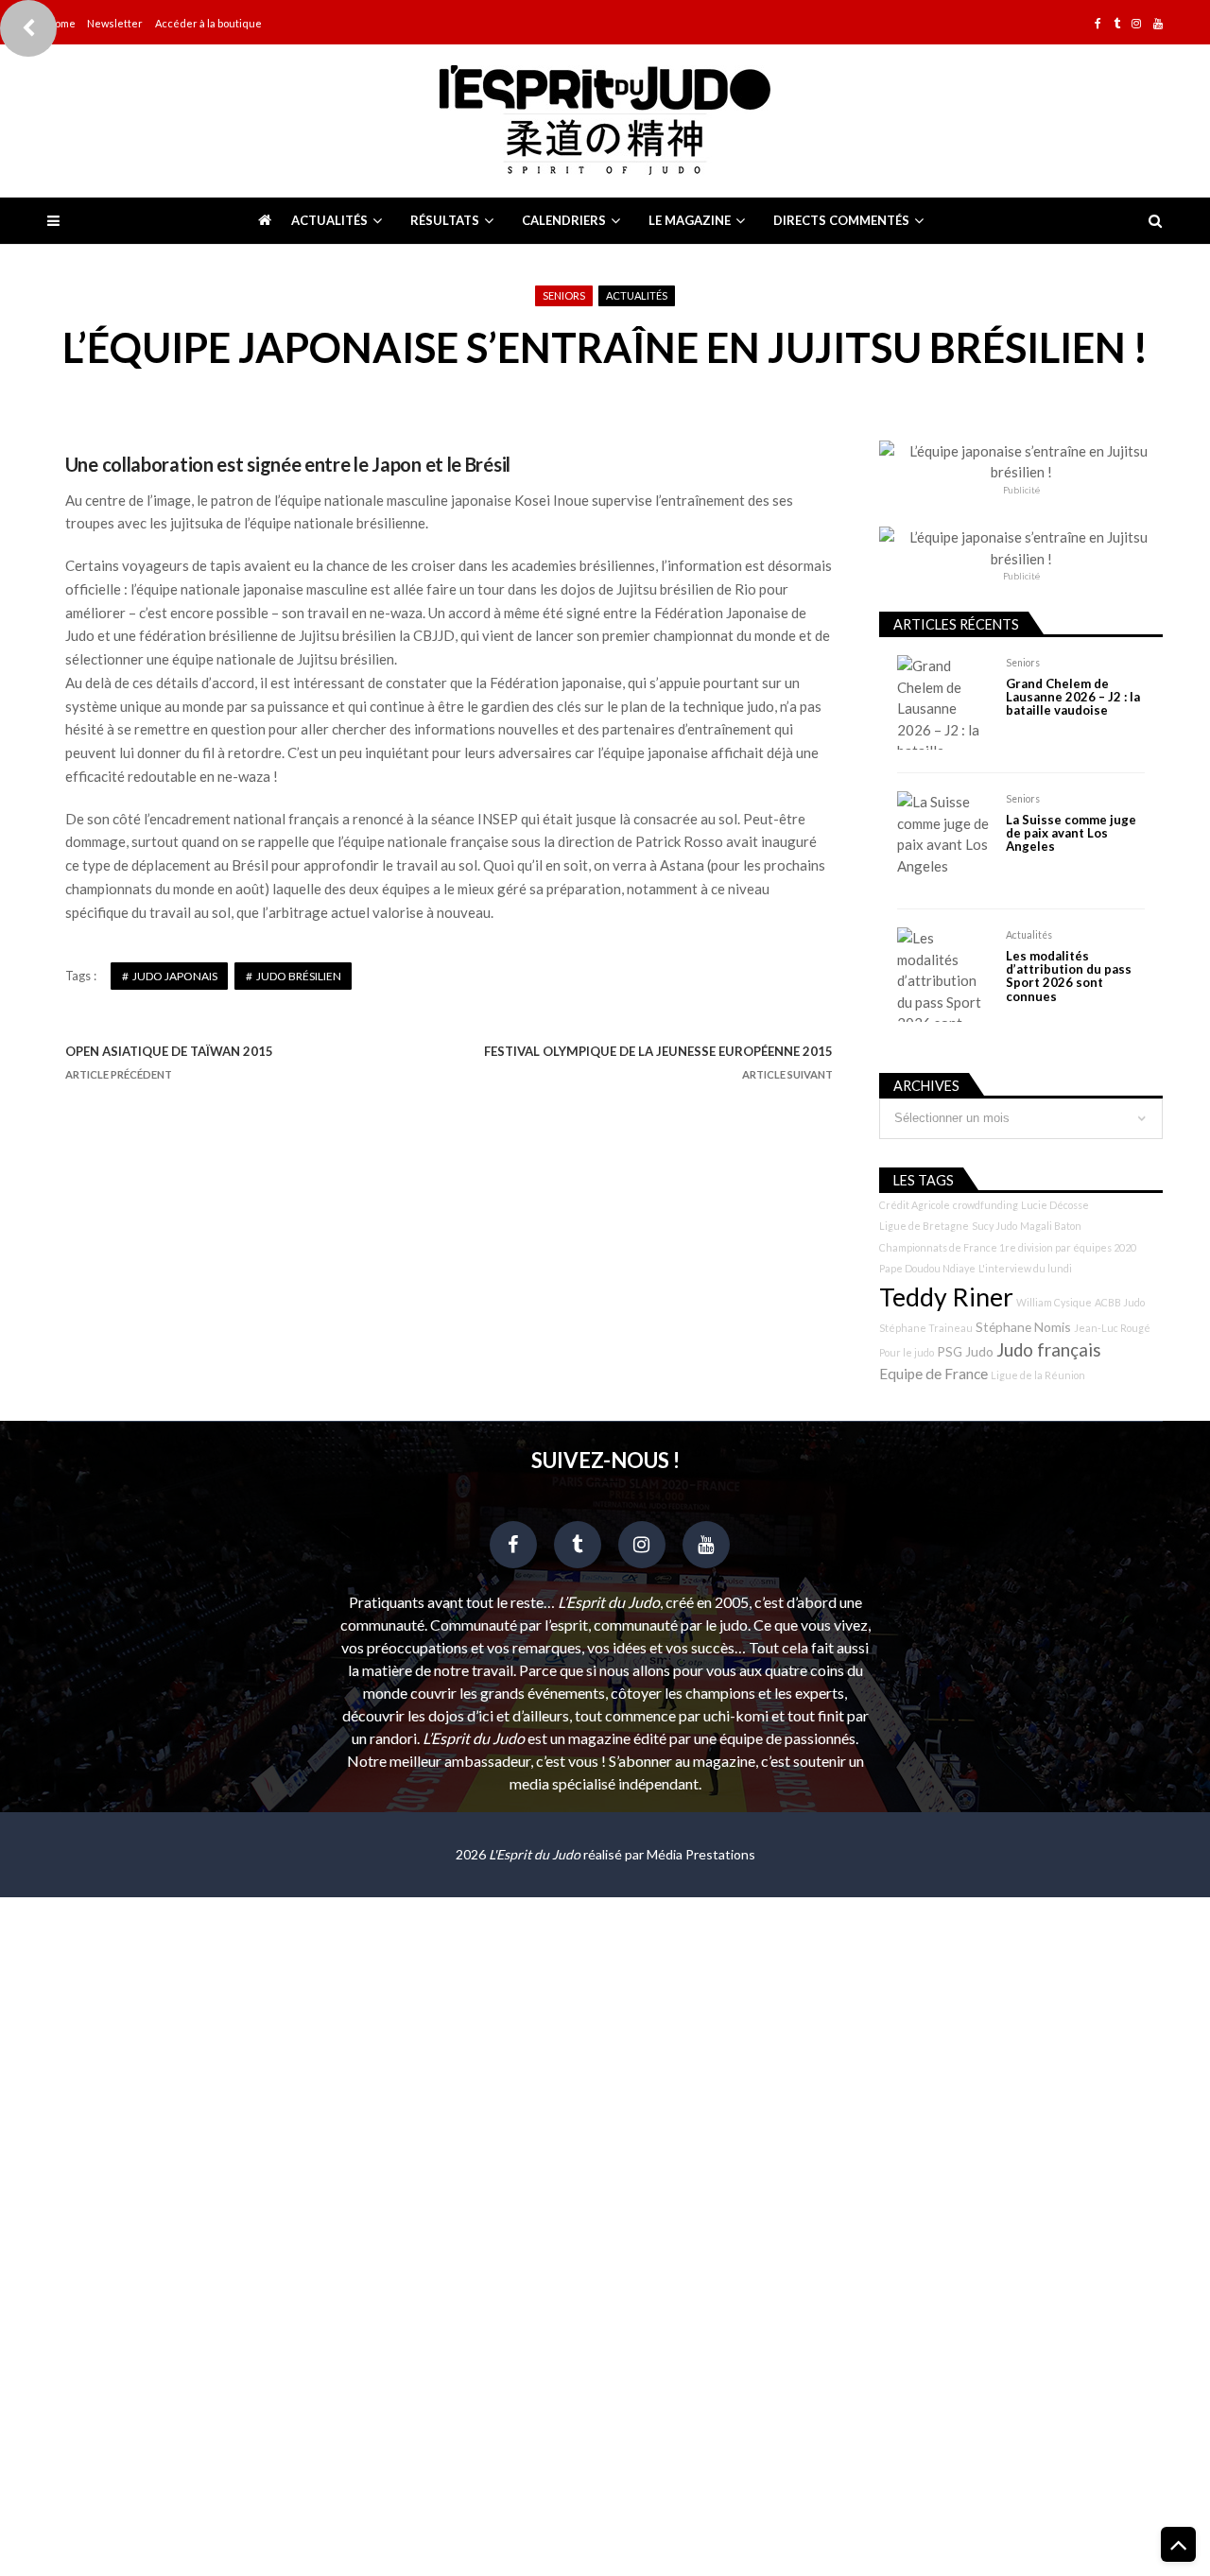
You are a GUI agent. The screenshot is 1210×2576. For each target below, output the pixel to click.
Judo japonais (175, 976)
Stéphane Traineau (926, 1328)
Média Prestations (701, 1854)
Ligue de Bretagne (924, 1226)
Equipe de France (933, 1374)
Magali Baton (1051, 1226)
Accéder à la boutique (208, 23)
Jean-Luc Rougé (1112, 1328)
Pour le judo (907, 1352)
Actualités (329, 220)
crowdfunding (985, 1205)
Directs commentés (841, 220)
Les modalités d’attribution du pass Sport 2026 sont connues (1069, 977)
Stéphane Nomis (1023, 1327)
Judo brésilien (299, 976)
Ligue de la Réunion (1038, 1375)
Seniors (564, 295)
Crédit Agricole (915, 1205)
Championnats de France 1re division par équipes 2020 (1008, 1247)
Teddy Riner (946, 1297)
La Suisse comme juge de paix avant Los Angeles (1071, 833)
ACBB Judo (1120, 1302)
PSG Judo (965, 1351)
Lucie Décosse (1055, 1205)
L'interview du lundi (1025, 1268)
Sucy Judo (994, 1226)
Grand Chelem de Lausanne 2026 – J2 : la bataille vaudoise (1073, 697)
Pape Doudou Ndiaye (927, 1268)
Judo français (1049, 1350)
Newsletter (115, 23)
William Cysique (1054, 1302)
